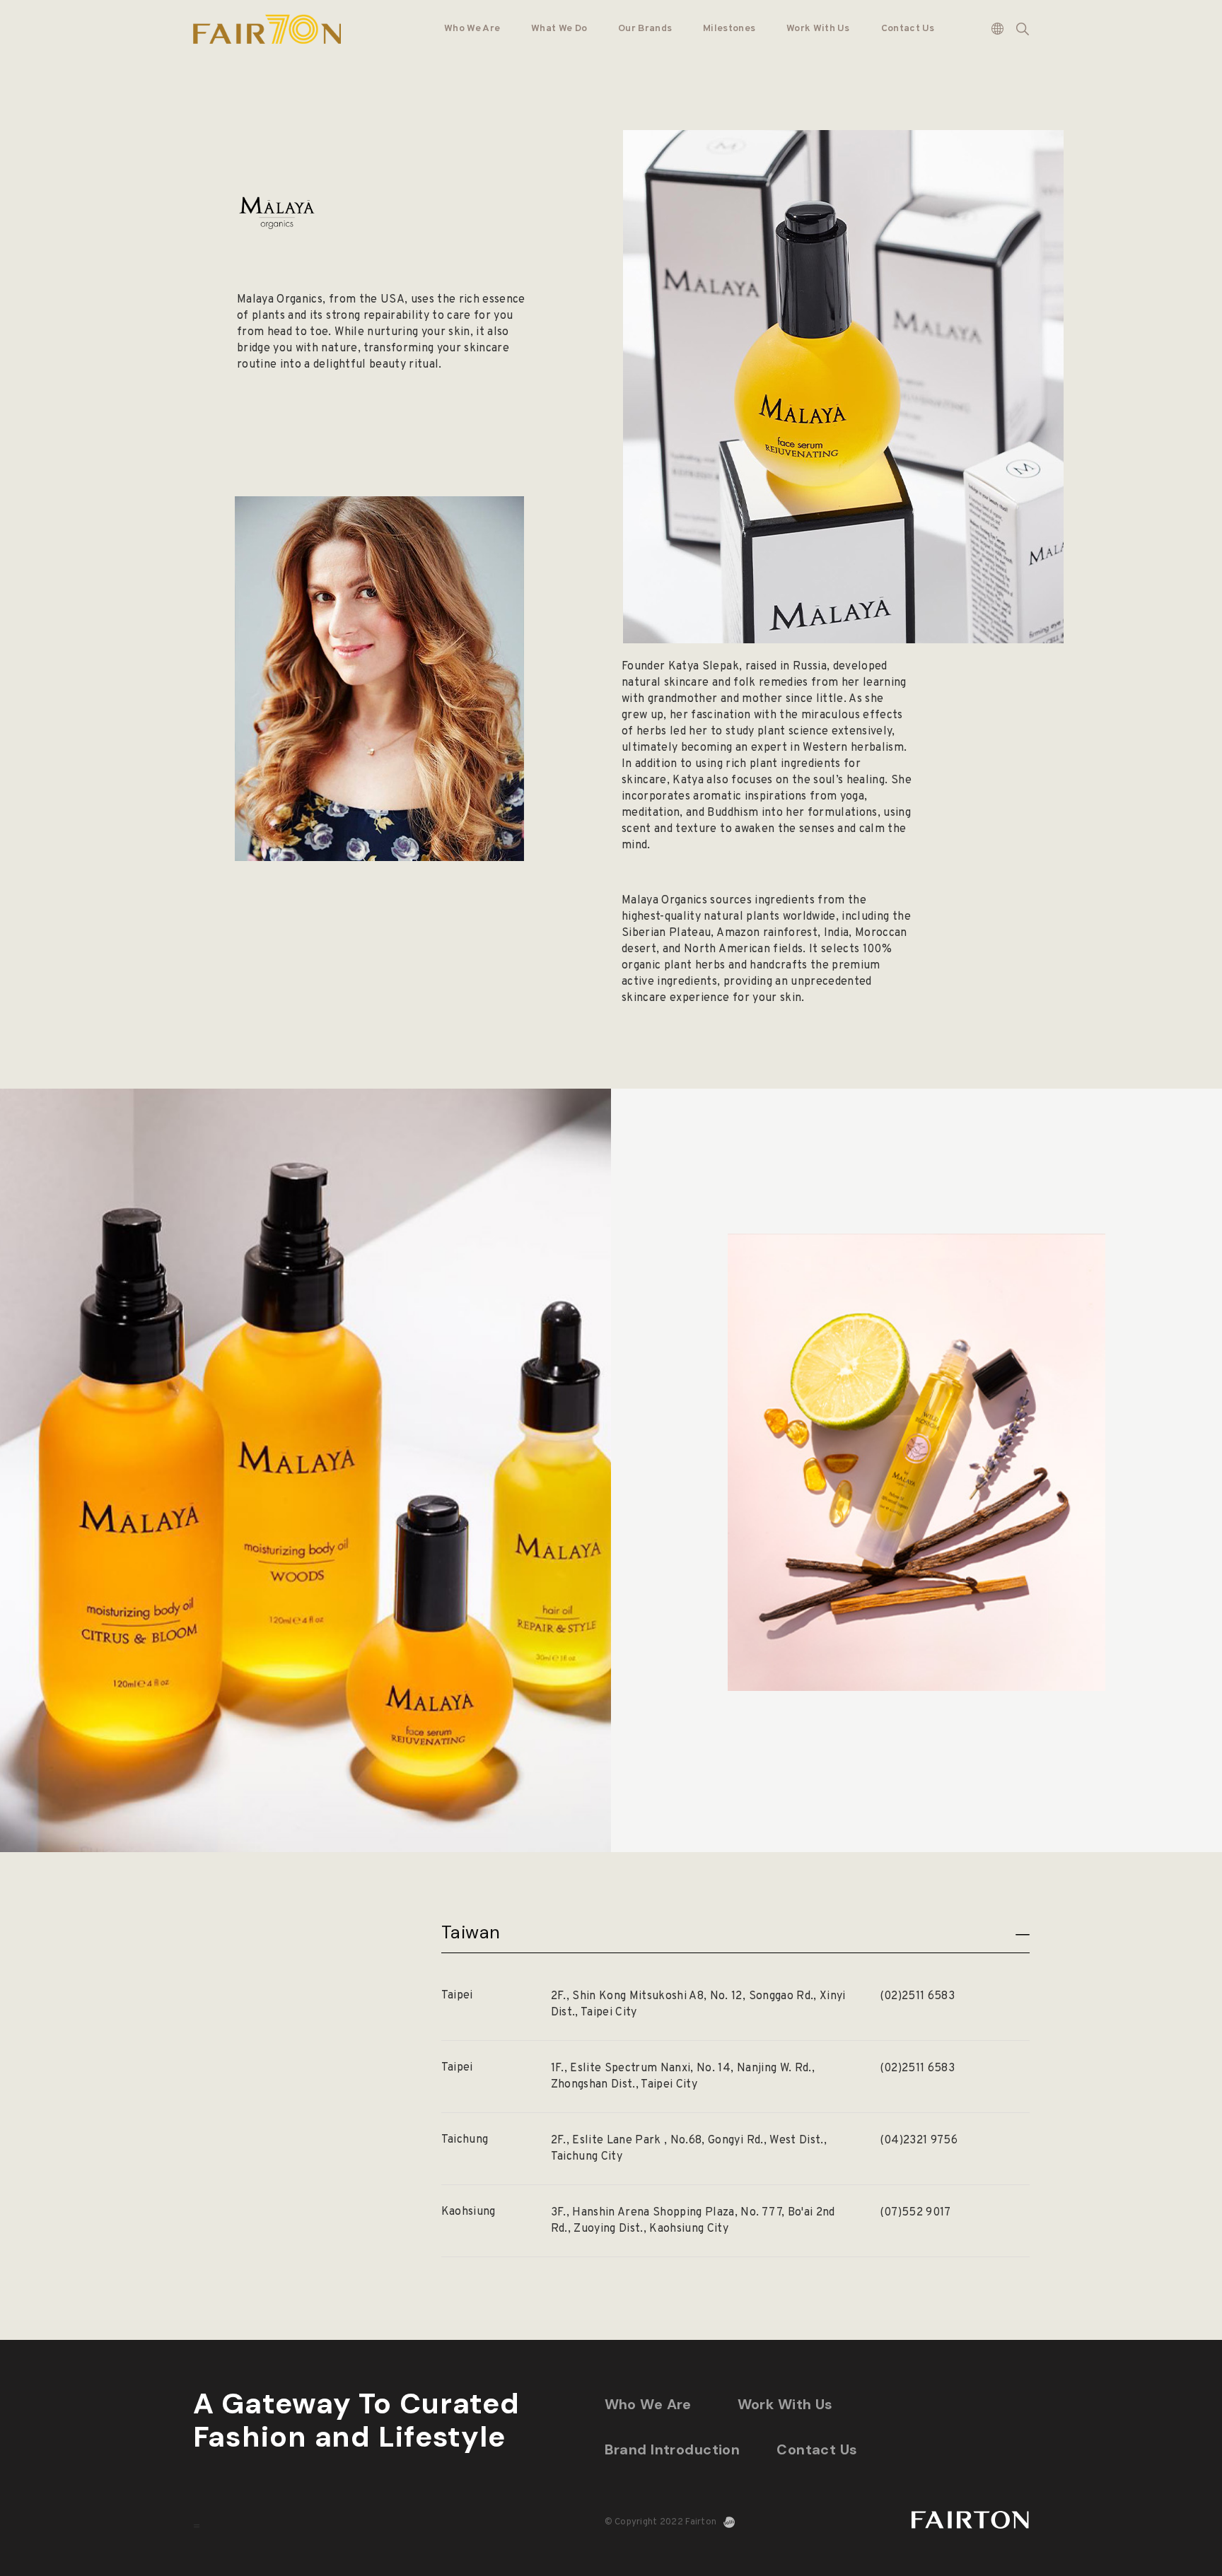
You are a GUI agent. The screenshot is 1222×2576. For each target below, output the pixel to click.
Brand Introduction (673, 2449)
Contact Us (908, 29)
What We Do (559, 29)
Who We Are (472, 29)
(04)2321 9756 (919, 2141)
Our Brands (645, 29)
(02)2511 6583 (917, 1996)
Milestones (729, 29)
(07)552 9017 (915, 2213)
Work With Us (818, 29)
